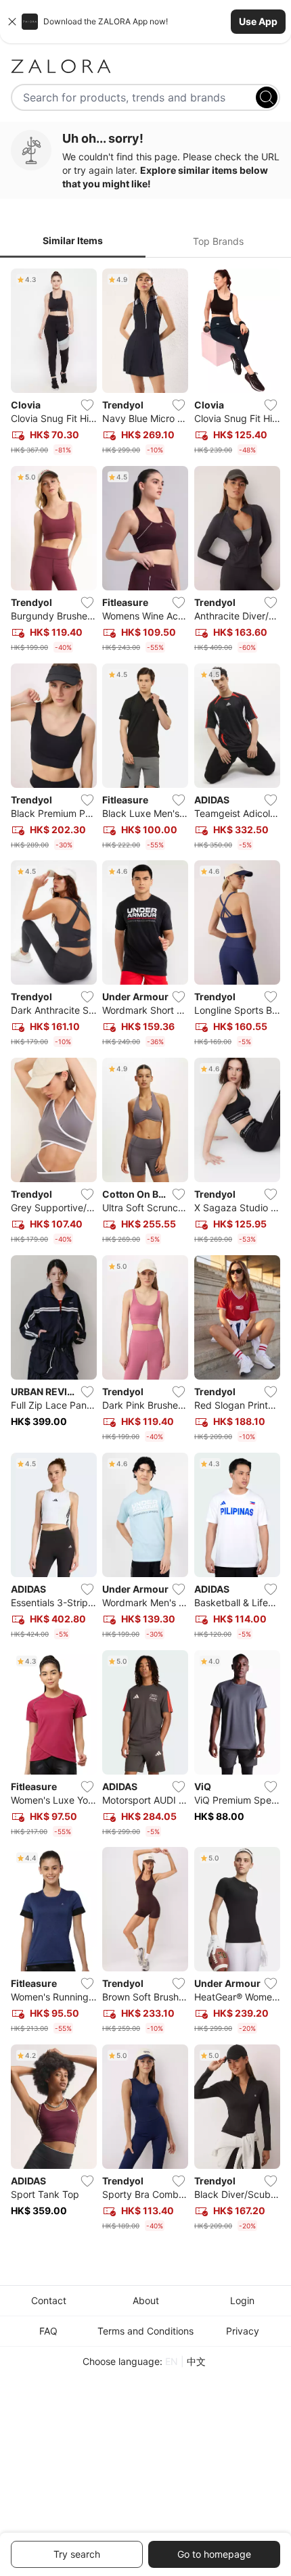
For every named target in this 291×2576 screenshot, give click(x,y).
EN (172, 2361)
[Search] (267, 97)
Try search (77, 2554)
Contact (49, 2300)
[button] (145, 22)
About (146, 2300)
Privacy (243, 2331)
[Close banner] (12, 22)
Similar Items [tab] (73, 240)
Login (242, 2300)
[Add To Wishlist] (87, 405)
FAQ (48, 2331)
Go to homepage (214, 2554)
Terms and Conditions (145, 2331)
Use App (258, 21)
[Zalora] (145, 66)
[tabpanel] (145, 1252)
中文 (196, 2361)
